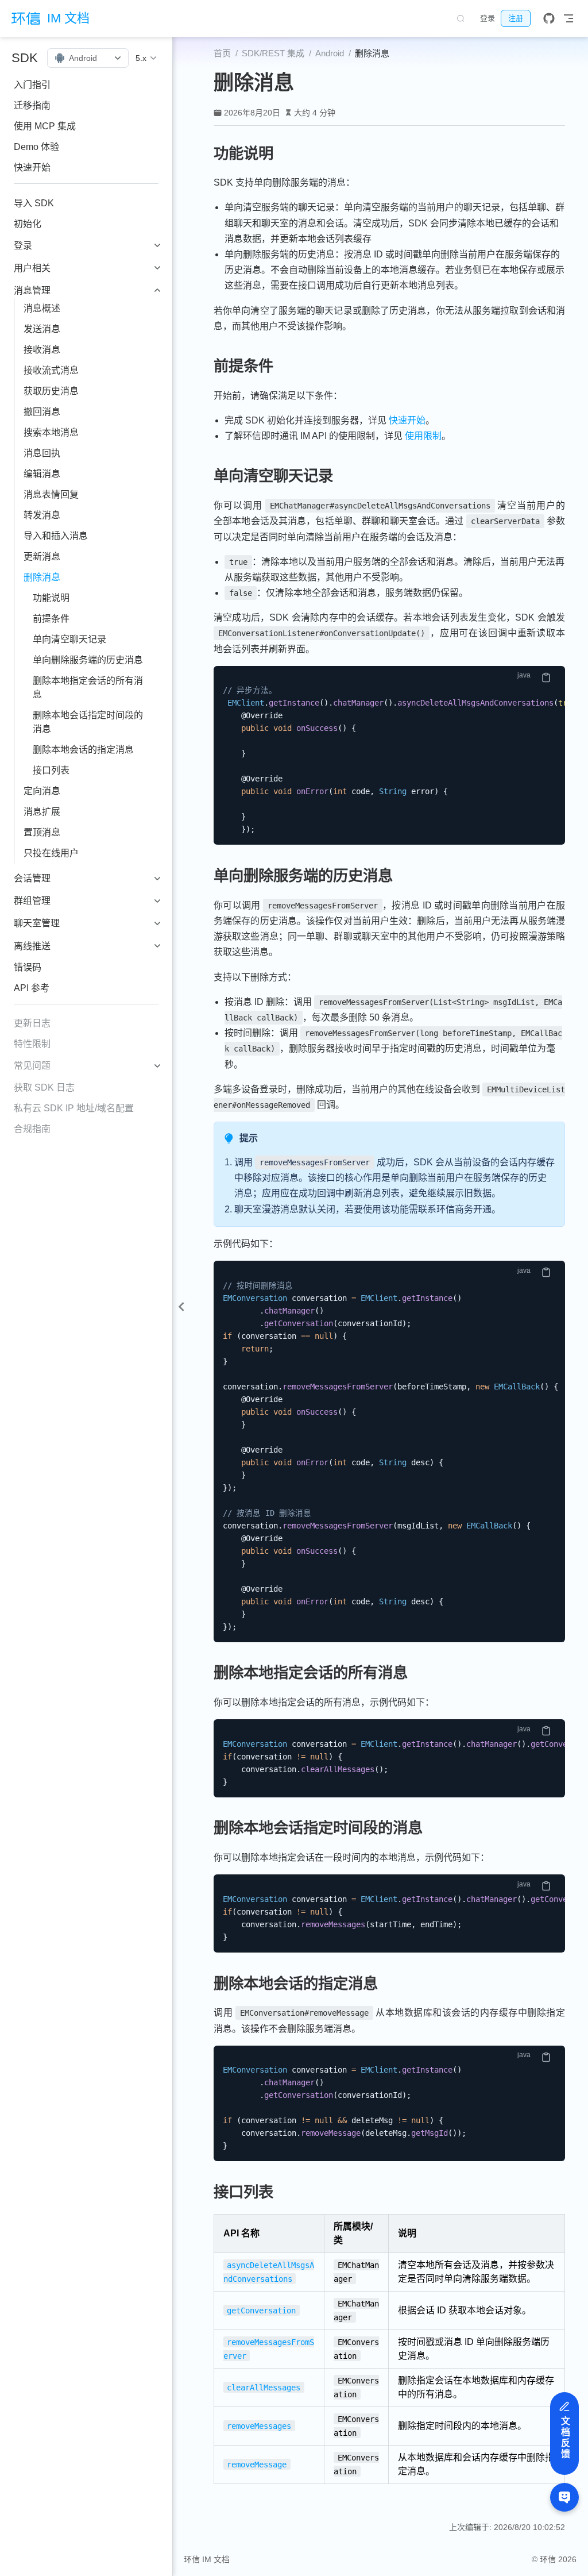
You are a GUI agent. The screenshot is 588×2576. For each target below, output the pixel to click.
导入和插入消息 (56, 536)
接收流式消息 (51, 370)
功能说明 (51, 598)
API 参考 (32, 988)
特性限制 (32, 1044)
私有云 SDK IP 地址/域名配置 (74, 1108)
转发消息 (42, 515)
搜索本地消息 (51, 432)
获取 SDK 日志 (44, 1087)
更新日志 (32, 1023)
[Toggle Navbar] (568, 18)
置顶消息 (42, 832)
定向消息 (42, 791)
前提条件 (51, 619)
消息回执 (42, 453)
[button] (146, 58)
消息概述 (42, 308)
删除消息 (42, 577)
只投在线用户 (51, 853)
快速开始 (32, 168)
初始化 (28, 224)
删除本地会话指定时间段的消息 (88, 722)
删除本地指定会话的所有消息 (88, 688)
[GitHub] (549, 18)
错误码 (28, 967)
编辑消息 (42, 474)
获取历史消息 (51, 391)
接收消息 (42, 350)
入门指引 (32, 85)
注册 (516, 18)
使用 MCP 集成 (45, 126)
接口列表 (51, 770)
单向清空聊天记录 (69, 639)
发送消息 (42, 329)
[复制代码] (546, 677)
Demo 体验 (36, 147)
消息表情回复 (51, 494)
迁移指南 (32, 105)
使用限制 (423, 436)
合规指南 (32, 1129)
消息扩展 (42, 812)
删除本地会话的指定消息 (83, 750)
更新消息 (42, 557)
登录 (488, 18)
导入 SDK (34, 203)
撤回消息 (42, 412)
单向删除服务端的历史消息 (88, 660)
